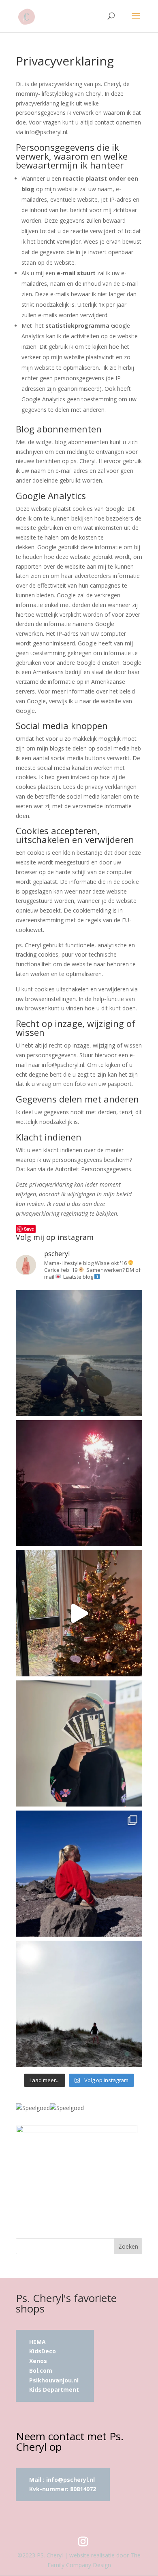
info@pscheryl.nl (70, 2480)
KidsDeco (43, 2351)
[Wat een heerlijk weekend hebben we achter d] (79, 2004)
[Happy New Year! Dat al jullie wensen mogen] (79, 1483)
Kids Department (54, 2389)
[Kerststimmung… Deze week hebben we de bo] (79, 1613)
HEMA (37, 2342)
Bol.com (41, 2370)
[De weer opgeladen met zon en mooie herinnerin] (79, 1874)
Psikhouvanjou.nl (55, 2380)
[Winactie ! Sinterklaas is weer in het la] (79, 1743)
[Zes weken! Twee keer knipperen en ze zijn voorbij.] (79, 1353)
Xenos (38, 2361)
